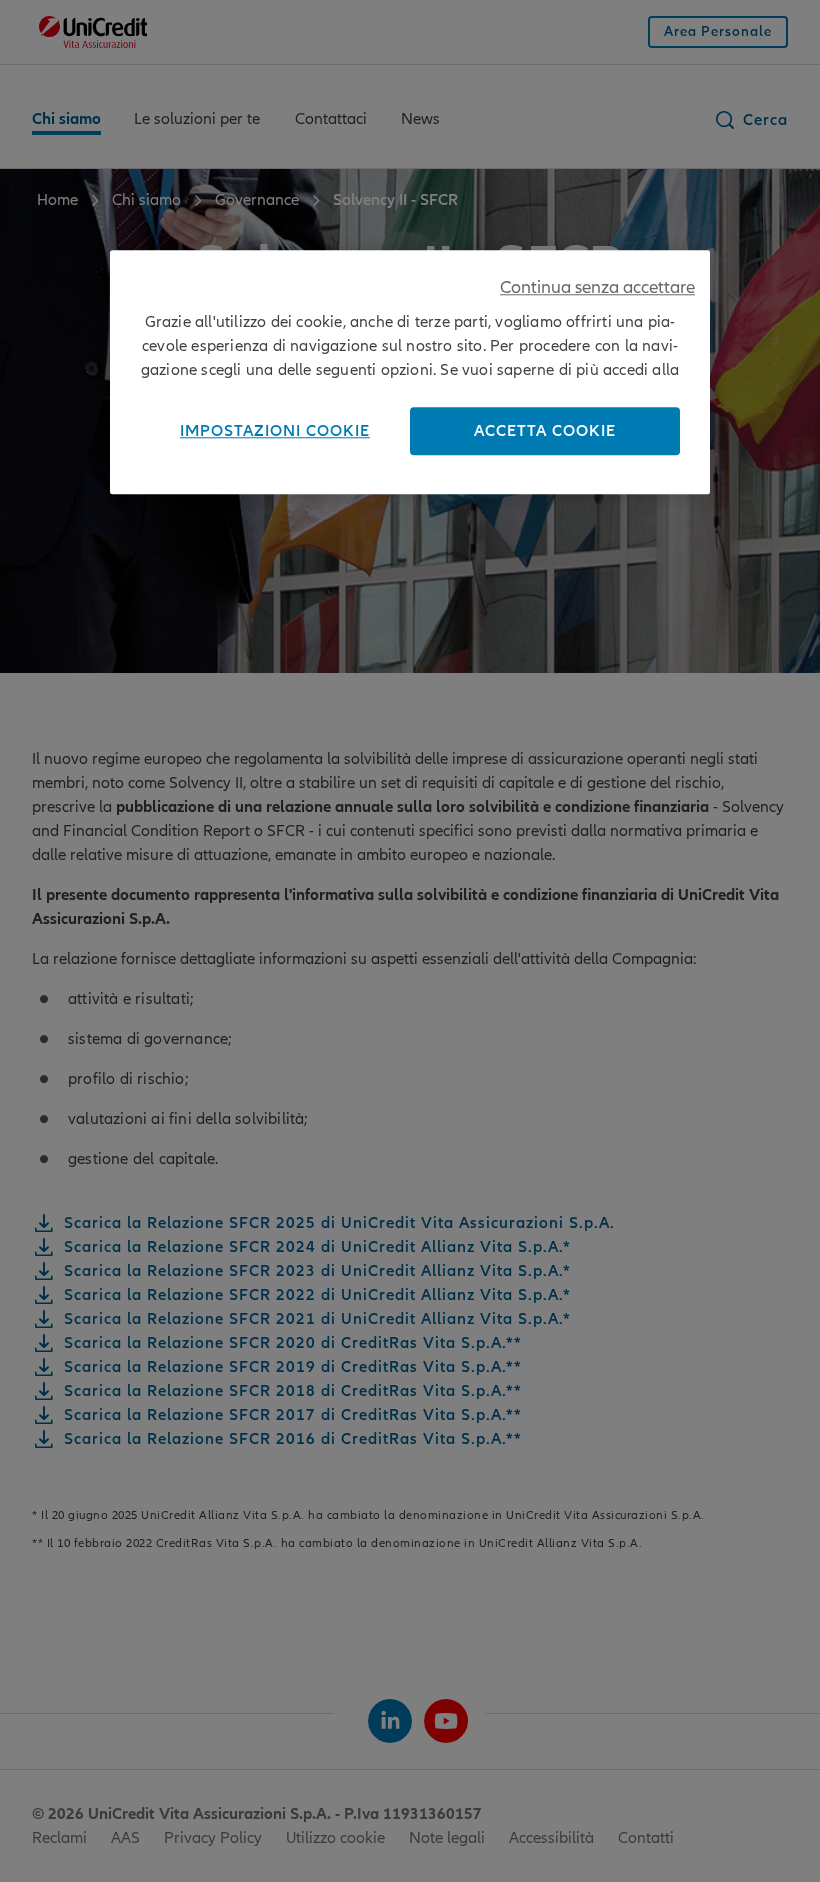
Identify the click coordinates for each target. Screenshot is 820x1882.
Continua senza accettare (597, 288)
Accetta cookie (545, 432)
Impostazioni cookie (275, 432)
